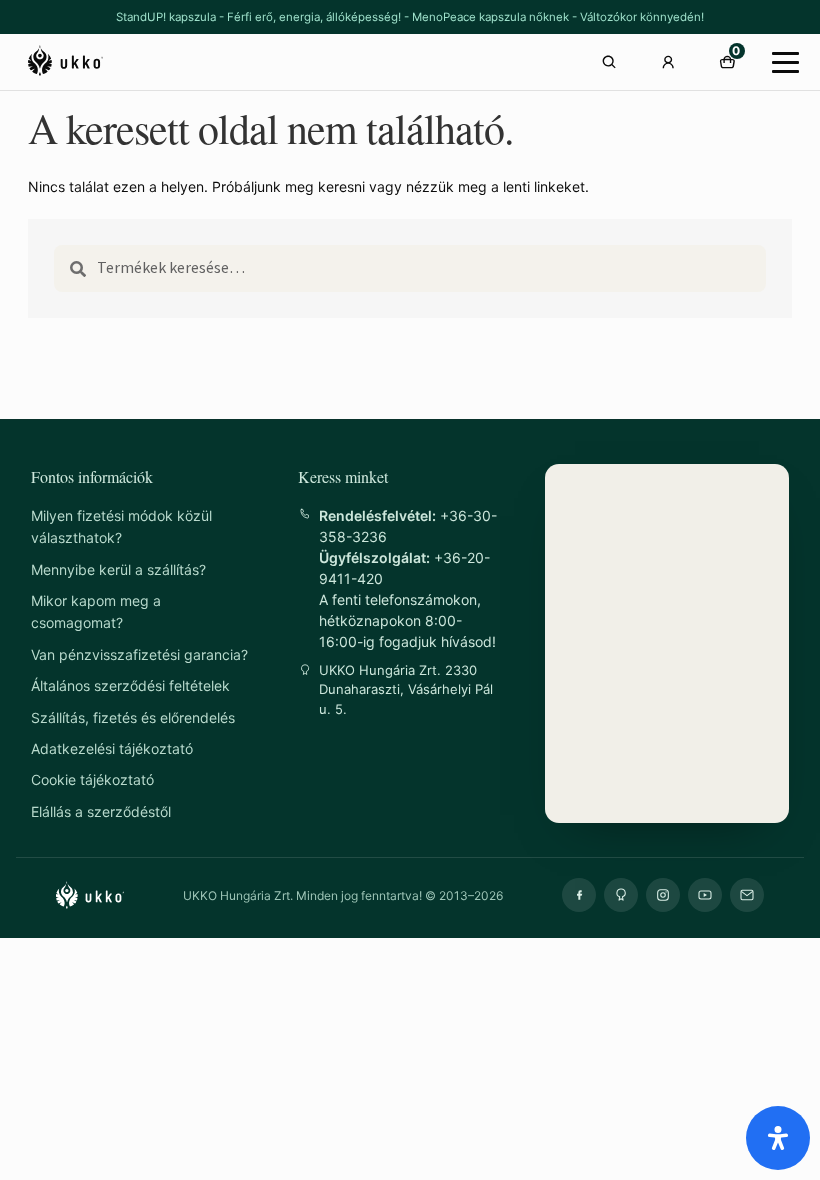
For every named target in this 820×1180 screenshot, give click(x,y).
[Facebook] (579, 895)
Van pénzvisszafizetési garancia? (139, 654)
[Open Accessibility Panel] (778, 1138)
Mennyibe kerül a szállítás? (118, 569)
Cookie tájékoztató (92, 779)
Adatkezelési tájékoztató (112, 748)
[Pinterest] (621, 895)
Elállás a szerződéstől (101, 811)
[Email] (747, 895)
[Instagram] (663, 895)
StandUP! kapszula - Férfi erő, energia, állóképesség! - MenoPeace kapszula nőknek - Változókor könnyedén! (410, 17)
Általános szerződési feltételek (130, 685)
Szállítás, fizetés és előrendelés (133, 717)
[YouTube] (705, 895)
